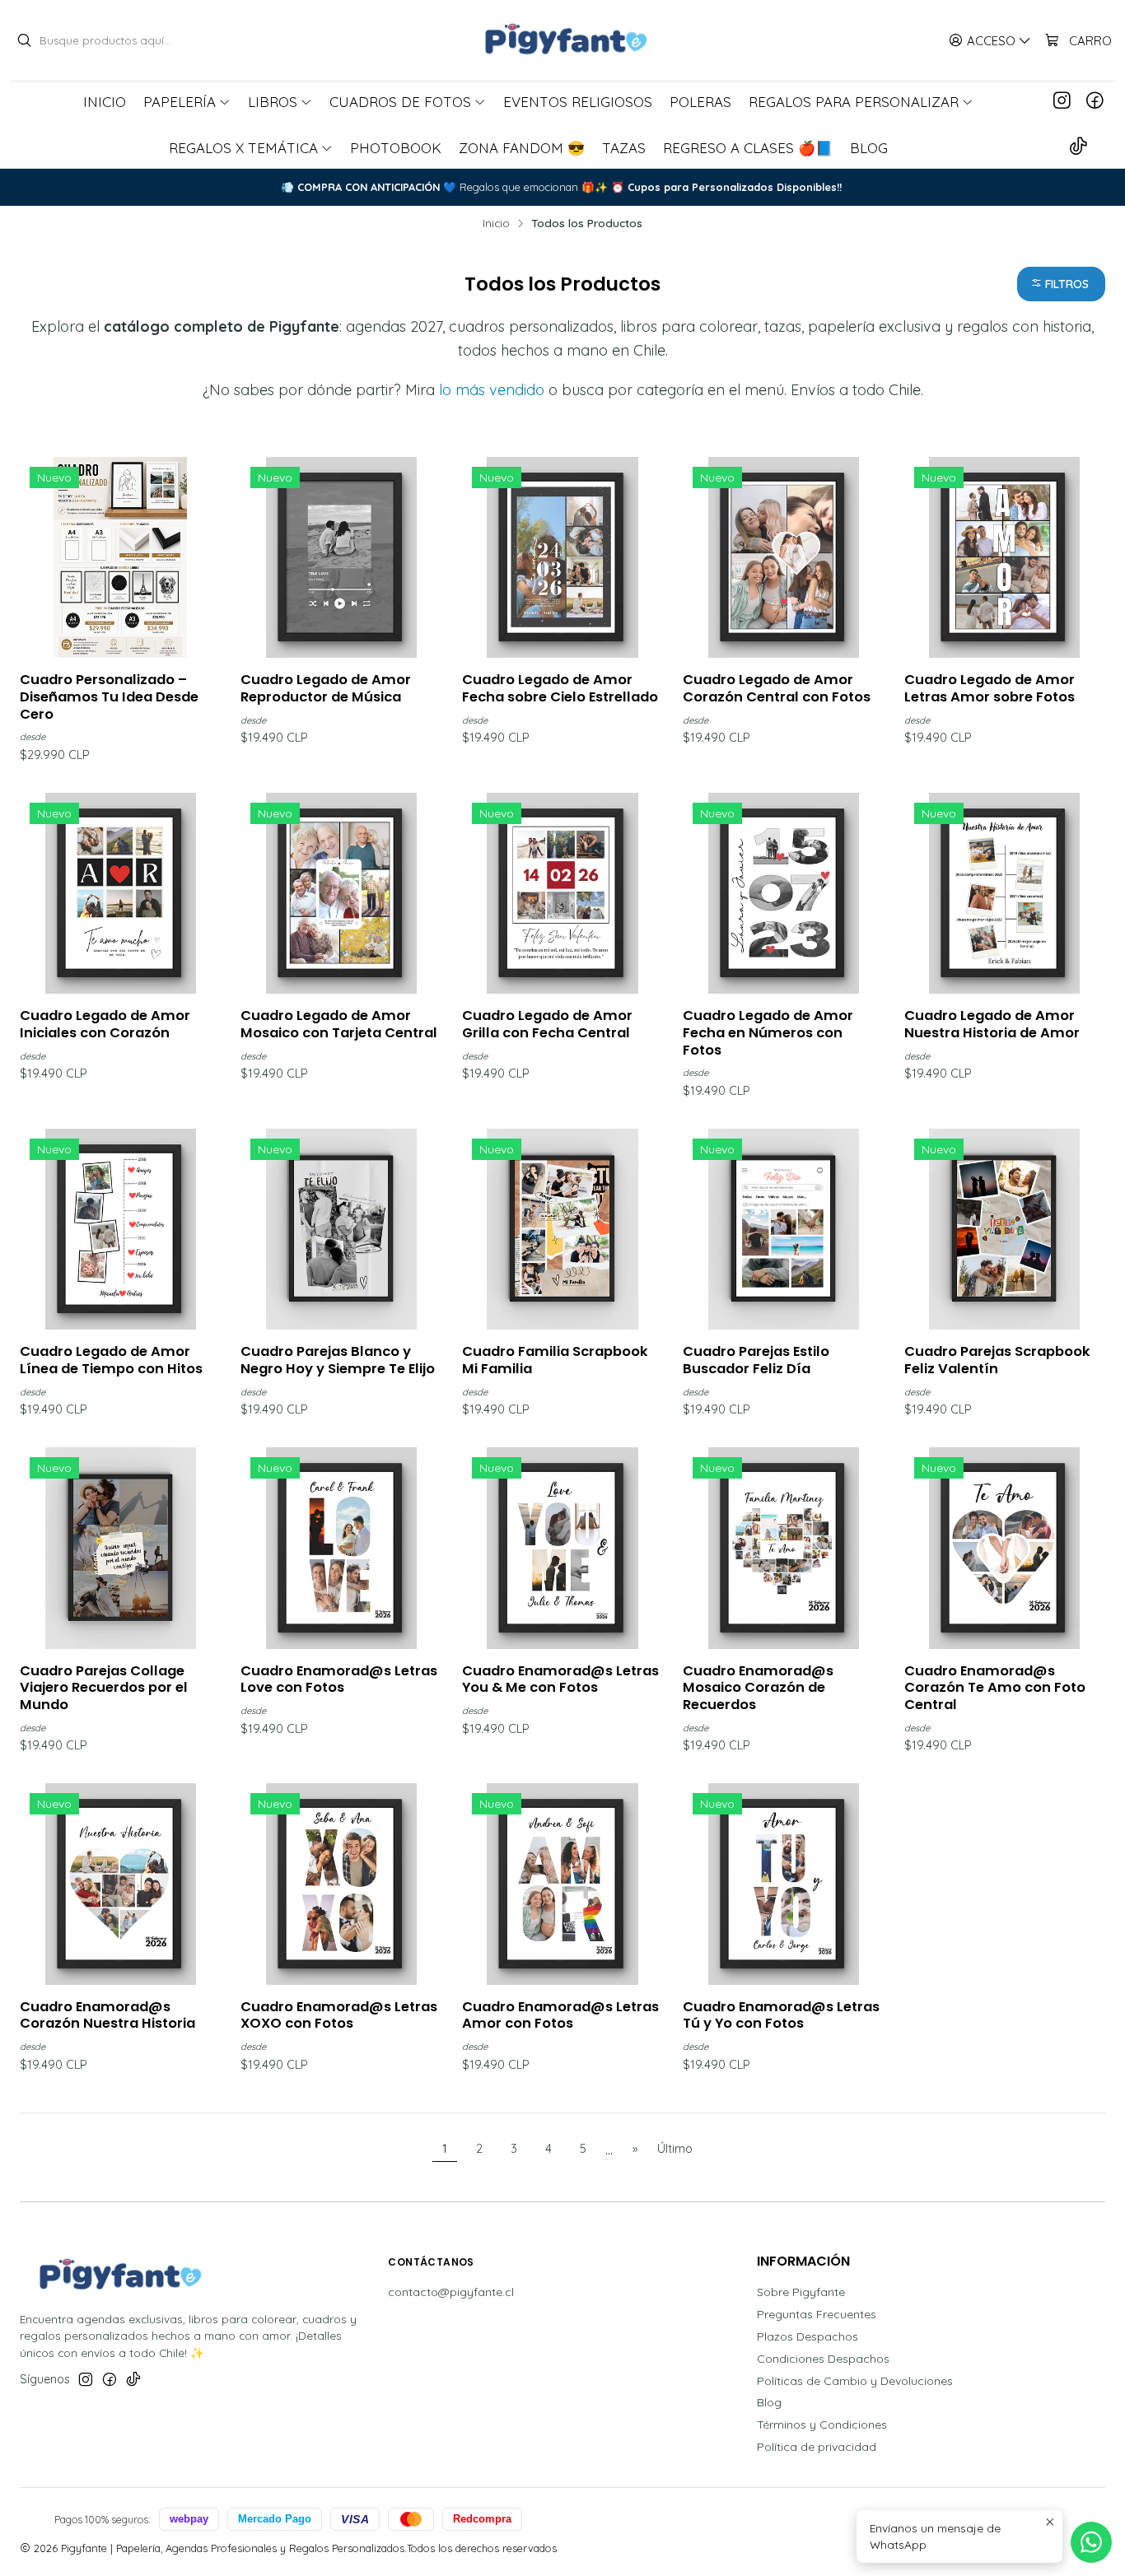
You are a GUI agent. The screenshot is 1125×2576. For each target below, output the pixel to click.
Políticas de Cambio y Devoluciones (855, 2381)
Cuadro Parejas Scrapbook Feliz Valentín (997, 1360)
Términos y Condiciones (822, 2425)
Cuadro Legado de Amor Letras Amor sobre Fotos (990, 689)
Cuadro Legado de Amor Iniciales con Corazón (105, 1025)
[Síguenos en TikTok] (1078, 147)
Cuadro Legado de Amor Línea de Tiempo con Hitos (111, 1360)
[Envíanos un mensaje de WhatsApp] (1091, 2542)
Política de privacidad (817, 2447)
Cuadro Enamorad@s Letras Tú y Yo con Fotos (781, 2016)
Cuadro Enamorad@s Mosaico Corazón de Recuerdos (758, 1688)
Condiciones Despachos (823, 2359)
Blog (769, 2402)
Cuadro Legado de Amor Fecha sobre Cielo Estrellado (560, 689)
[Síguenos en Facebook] (1095, 101)
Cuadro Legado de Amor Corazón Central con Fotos (777, 689)
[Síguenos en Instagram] (1062, 101)
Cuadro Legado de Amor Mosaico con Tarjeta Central (339, 1025)
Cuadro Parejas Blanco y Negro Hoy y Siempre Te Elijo (338, 1360)
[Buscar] (24, 40)
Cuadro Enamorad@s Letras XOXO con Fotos (339, 2016)
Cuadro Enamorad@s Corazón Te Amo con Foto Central (995, 1688)
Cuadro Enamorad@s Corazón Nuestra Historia (107, 2016)
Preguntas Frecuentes (817, 2314)
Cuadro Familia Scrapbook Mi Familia (555, 1360)
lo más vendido (492, 390)
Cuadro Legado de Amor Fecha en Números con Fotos (768, 1033)
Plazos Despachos (808, 2336)
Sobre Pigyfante (801, 2292)
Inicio (496, 223)
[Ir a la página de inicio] (562, 40)
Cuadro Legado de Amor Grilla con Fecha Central (547, 1025)
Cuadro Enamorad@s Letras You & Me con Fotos (560, 1680)
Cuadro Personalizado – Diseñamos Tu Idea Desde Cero (109, 697)
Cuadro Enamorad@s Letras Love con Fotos (339, 1680)
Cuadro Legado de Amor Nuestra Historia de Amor (992, 1025)
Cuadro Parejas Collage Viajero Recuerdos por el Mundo (104, 1688)
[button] (1061, 284)
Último (675, 2149)
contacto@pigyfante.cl (451, 2292)
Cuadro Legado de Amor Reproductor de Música (326, 689)
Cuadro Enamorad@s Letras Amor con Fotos (560, 2016)
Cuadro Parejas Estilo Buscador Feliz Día (756, 1360)
